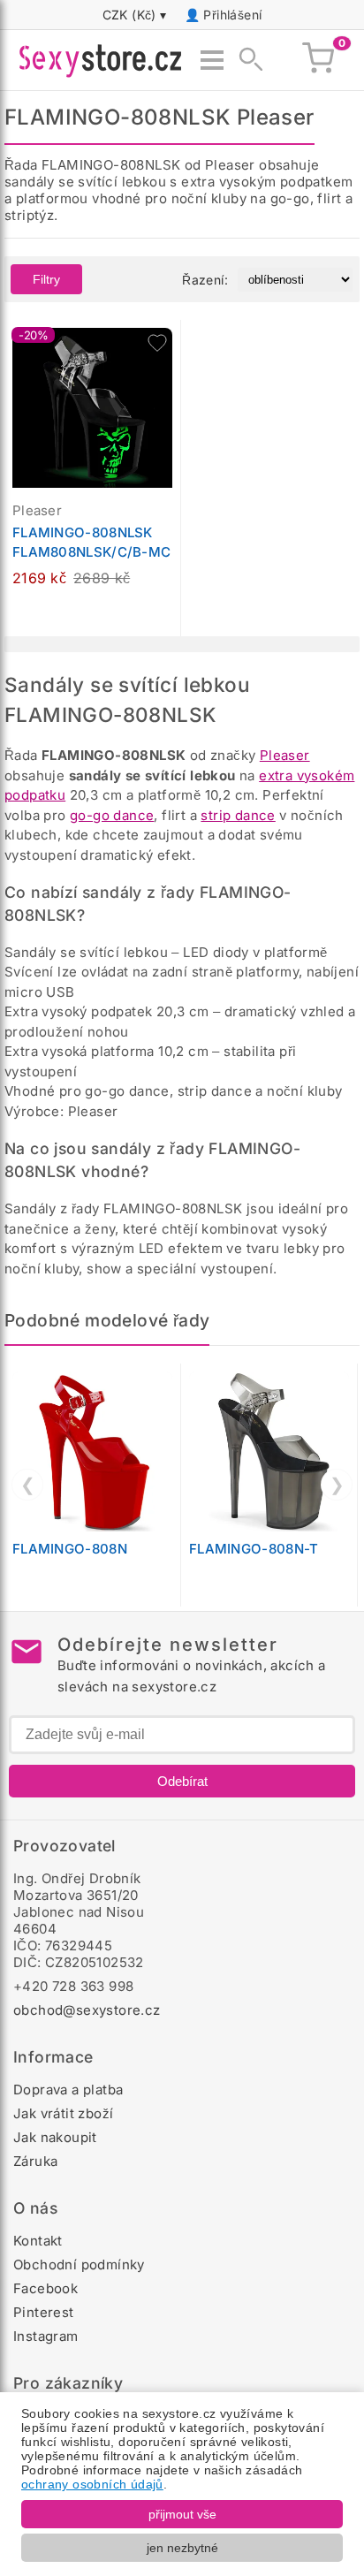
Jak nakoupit (55, 2137)
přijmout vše (182, 2514)
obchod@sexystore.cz (87, 2010)
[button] (157, 343)
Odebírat (182, 1781)
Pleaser (285, 755)
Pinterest (44, 2312)
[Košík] (318, 60)
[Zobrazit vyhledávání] (246, 60)
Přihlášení (232, 15)
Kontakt (38, 2241)
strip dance (238, 815)
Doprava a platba (68, 2090)
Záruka (35, 2161)
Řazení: (205, 280)
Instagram (46, 2336)
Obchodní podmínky (79, 2264)
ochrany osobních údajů (92, 2484)
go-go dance (112, 815)
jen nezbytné (182, 2548)
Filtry (46, 279)
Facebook (45, 2288)
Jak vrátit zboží (63, 2113)
